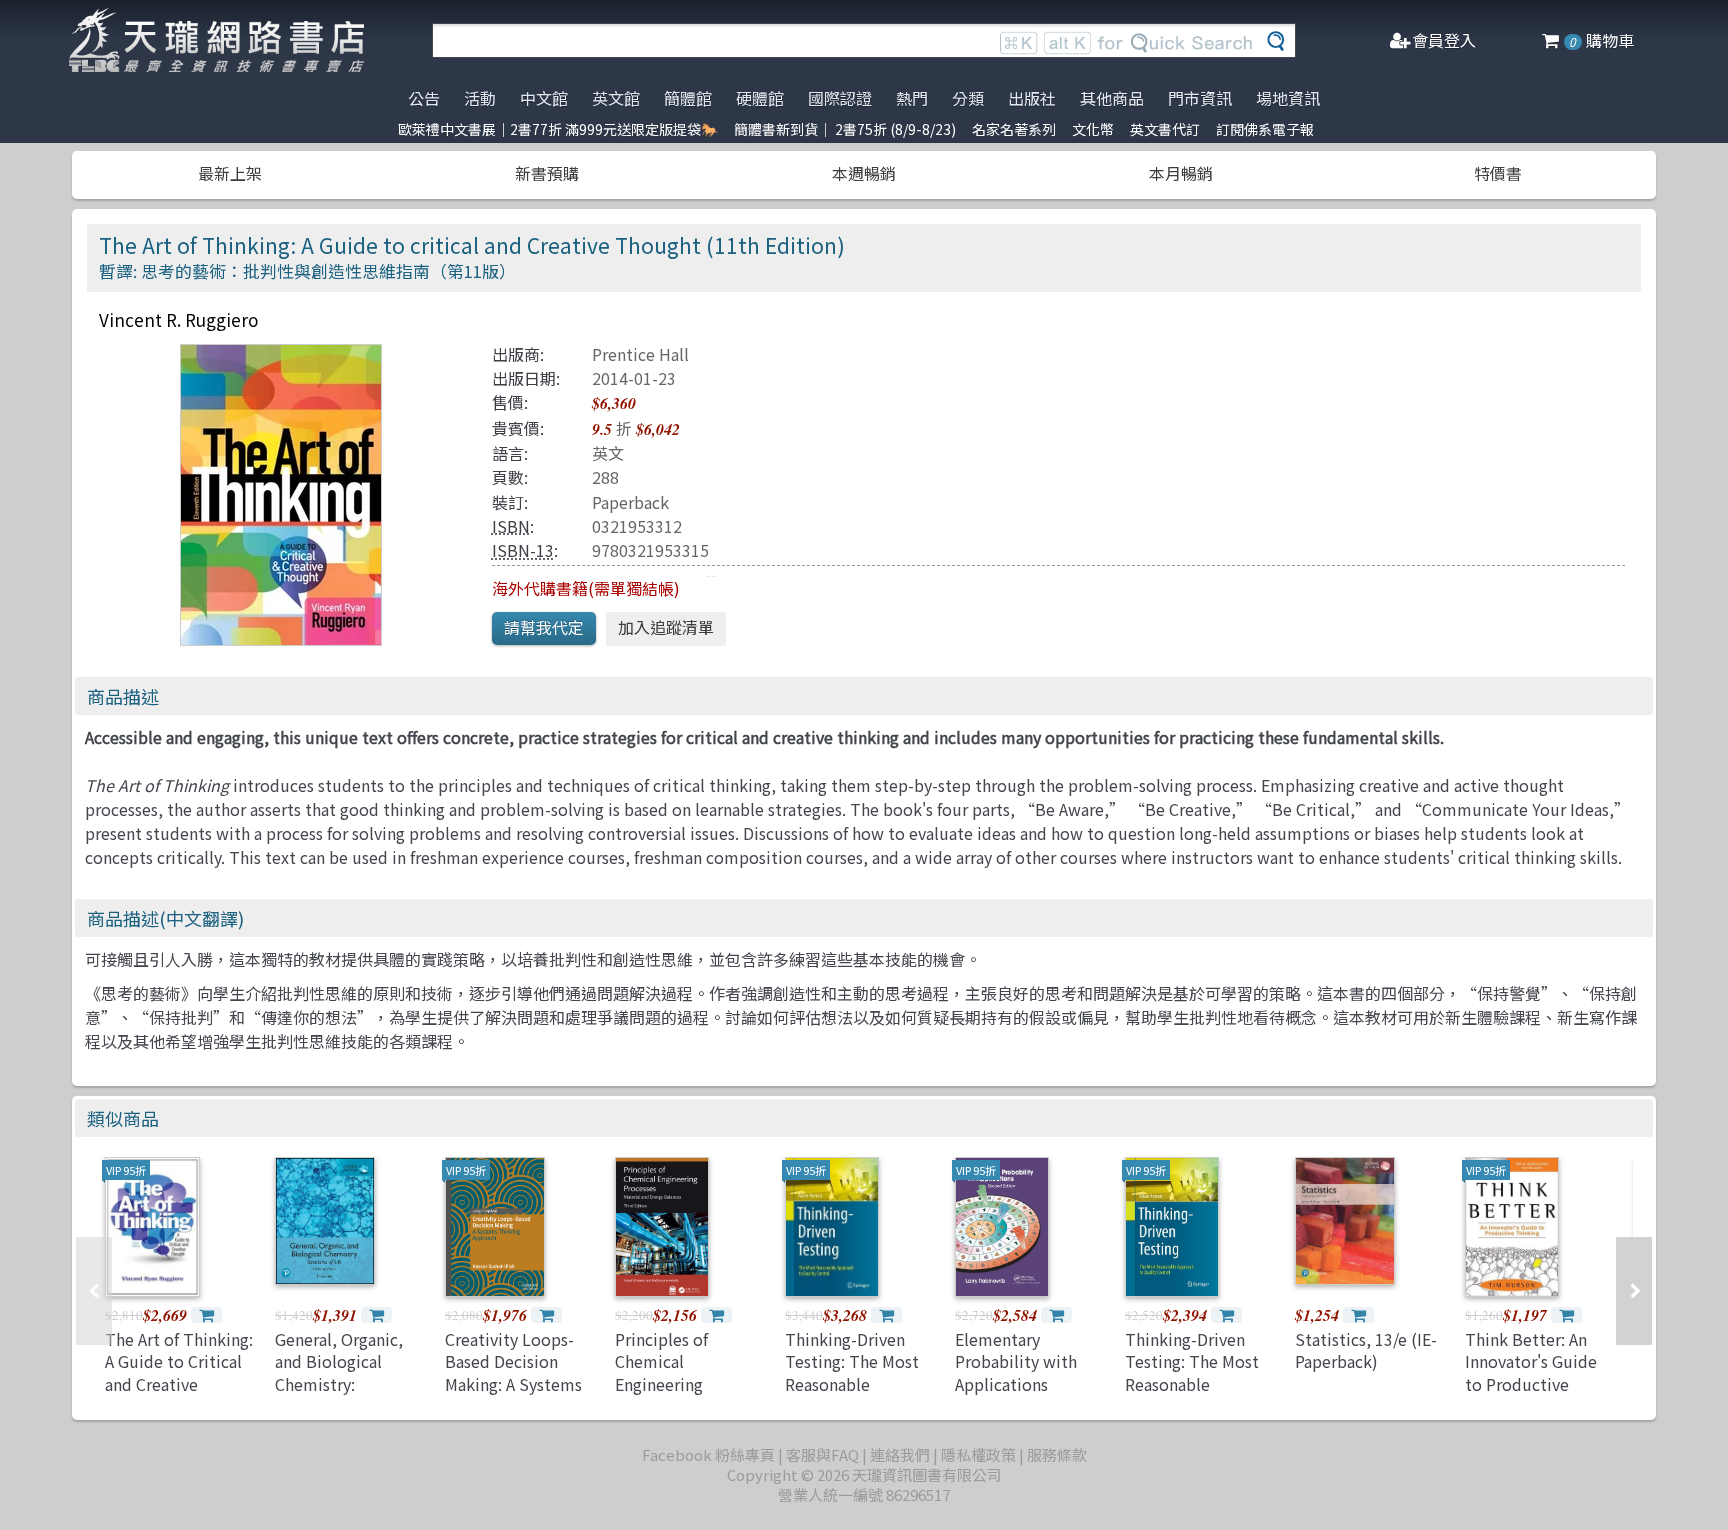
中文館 (544, 98)
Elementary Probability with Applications (1016, 1361)
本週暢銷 (864, 173)
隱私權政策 (978, 1454)
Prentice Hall (640, 354)
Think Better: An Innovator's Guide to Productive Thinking (1531, 1372)
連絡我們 (900, 1454)
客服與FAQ (822, 1454)
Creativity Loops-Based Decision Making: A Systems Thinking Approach (515, 1372)
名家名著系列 (1014, 129)
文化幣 (1093, 129)
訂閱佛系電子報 (1265, 129)
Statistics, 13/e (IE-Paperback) (1366, 1350)
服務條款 (1057, 1454)
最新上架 (230, 173)
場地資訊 (1288, 98)
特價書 (1498, 173)
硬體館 (760, 98)
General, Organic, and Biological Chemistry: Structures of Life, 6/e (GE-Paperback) (346, 1384)
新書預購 (547, 173)
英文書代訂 (1165, 129)
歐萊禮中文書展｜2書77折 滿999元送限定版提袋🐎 (558, 129)
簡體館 (688, 98)
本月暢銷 (1181, 173)
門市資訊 (1200, 98)
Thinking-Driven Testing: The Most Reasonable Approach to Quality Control (860, 1384)
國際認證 (840, 98)
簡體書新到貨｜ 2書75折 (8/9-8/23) (845, 129)
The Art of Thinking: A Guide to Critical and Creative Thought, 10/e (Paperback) (179, 1384)
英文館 (616, 98)
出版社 (1032, 98)
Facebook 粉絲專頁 (708, 1454)
